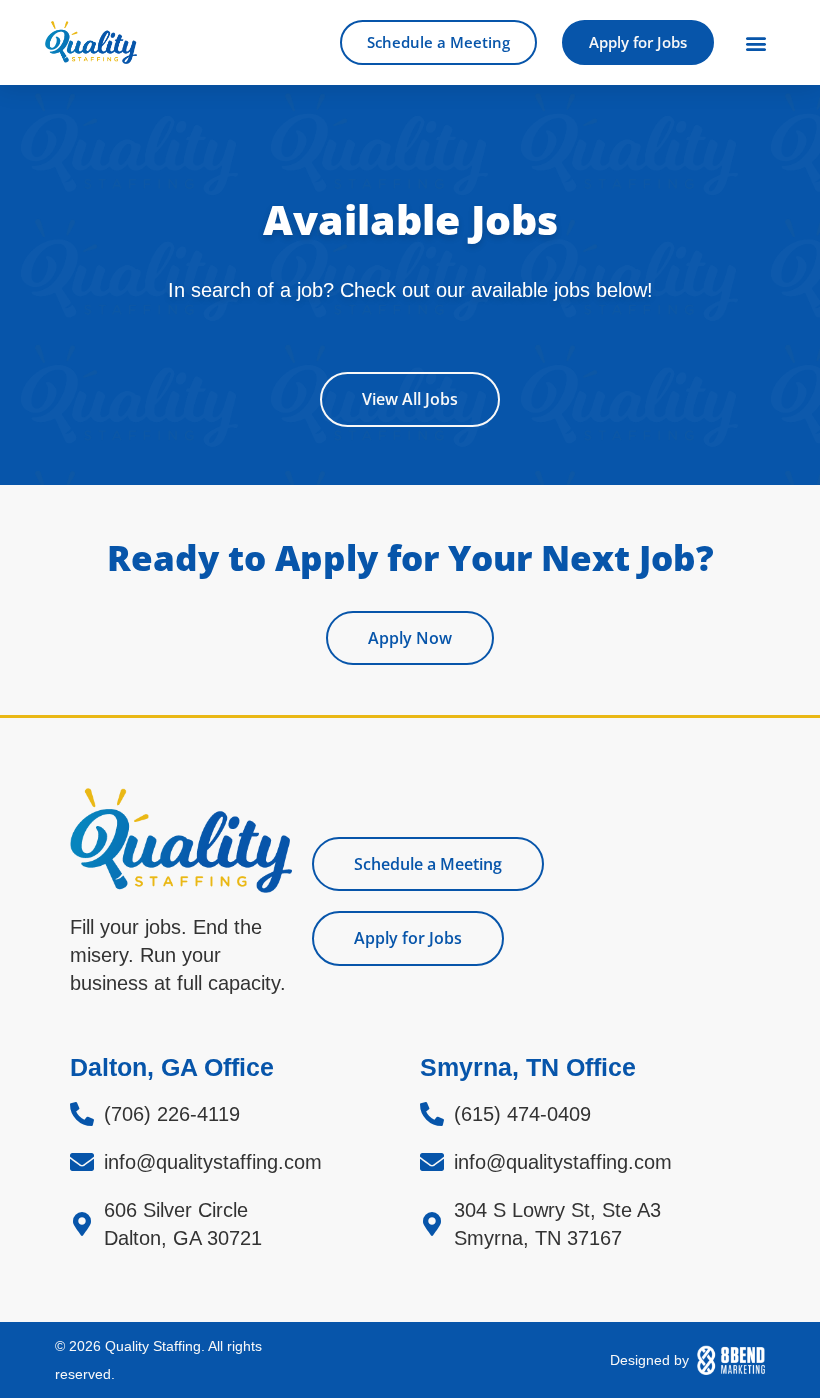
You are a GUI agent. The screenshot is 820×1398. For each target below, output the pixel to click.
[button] (755, 42)
